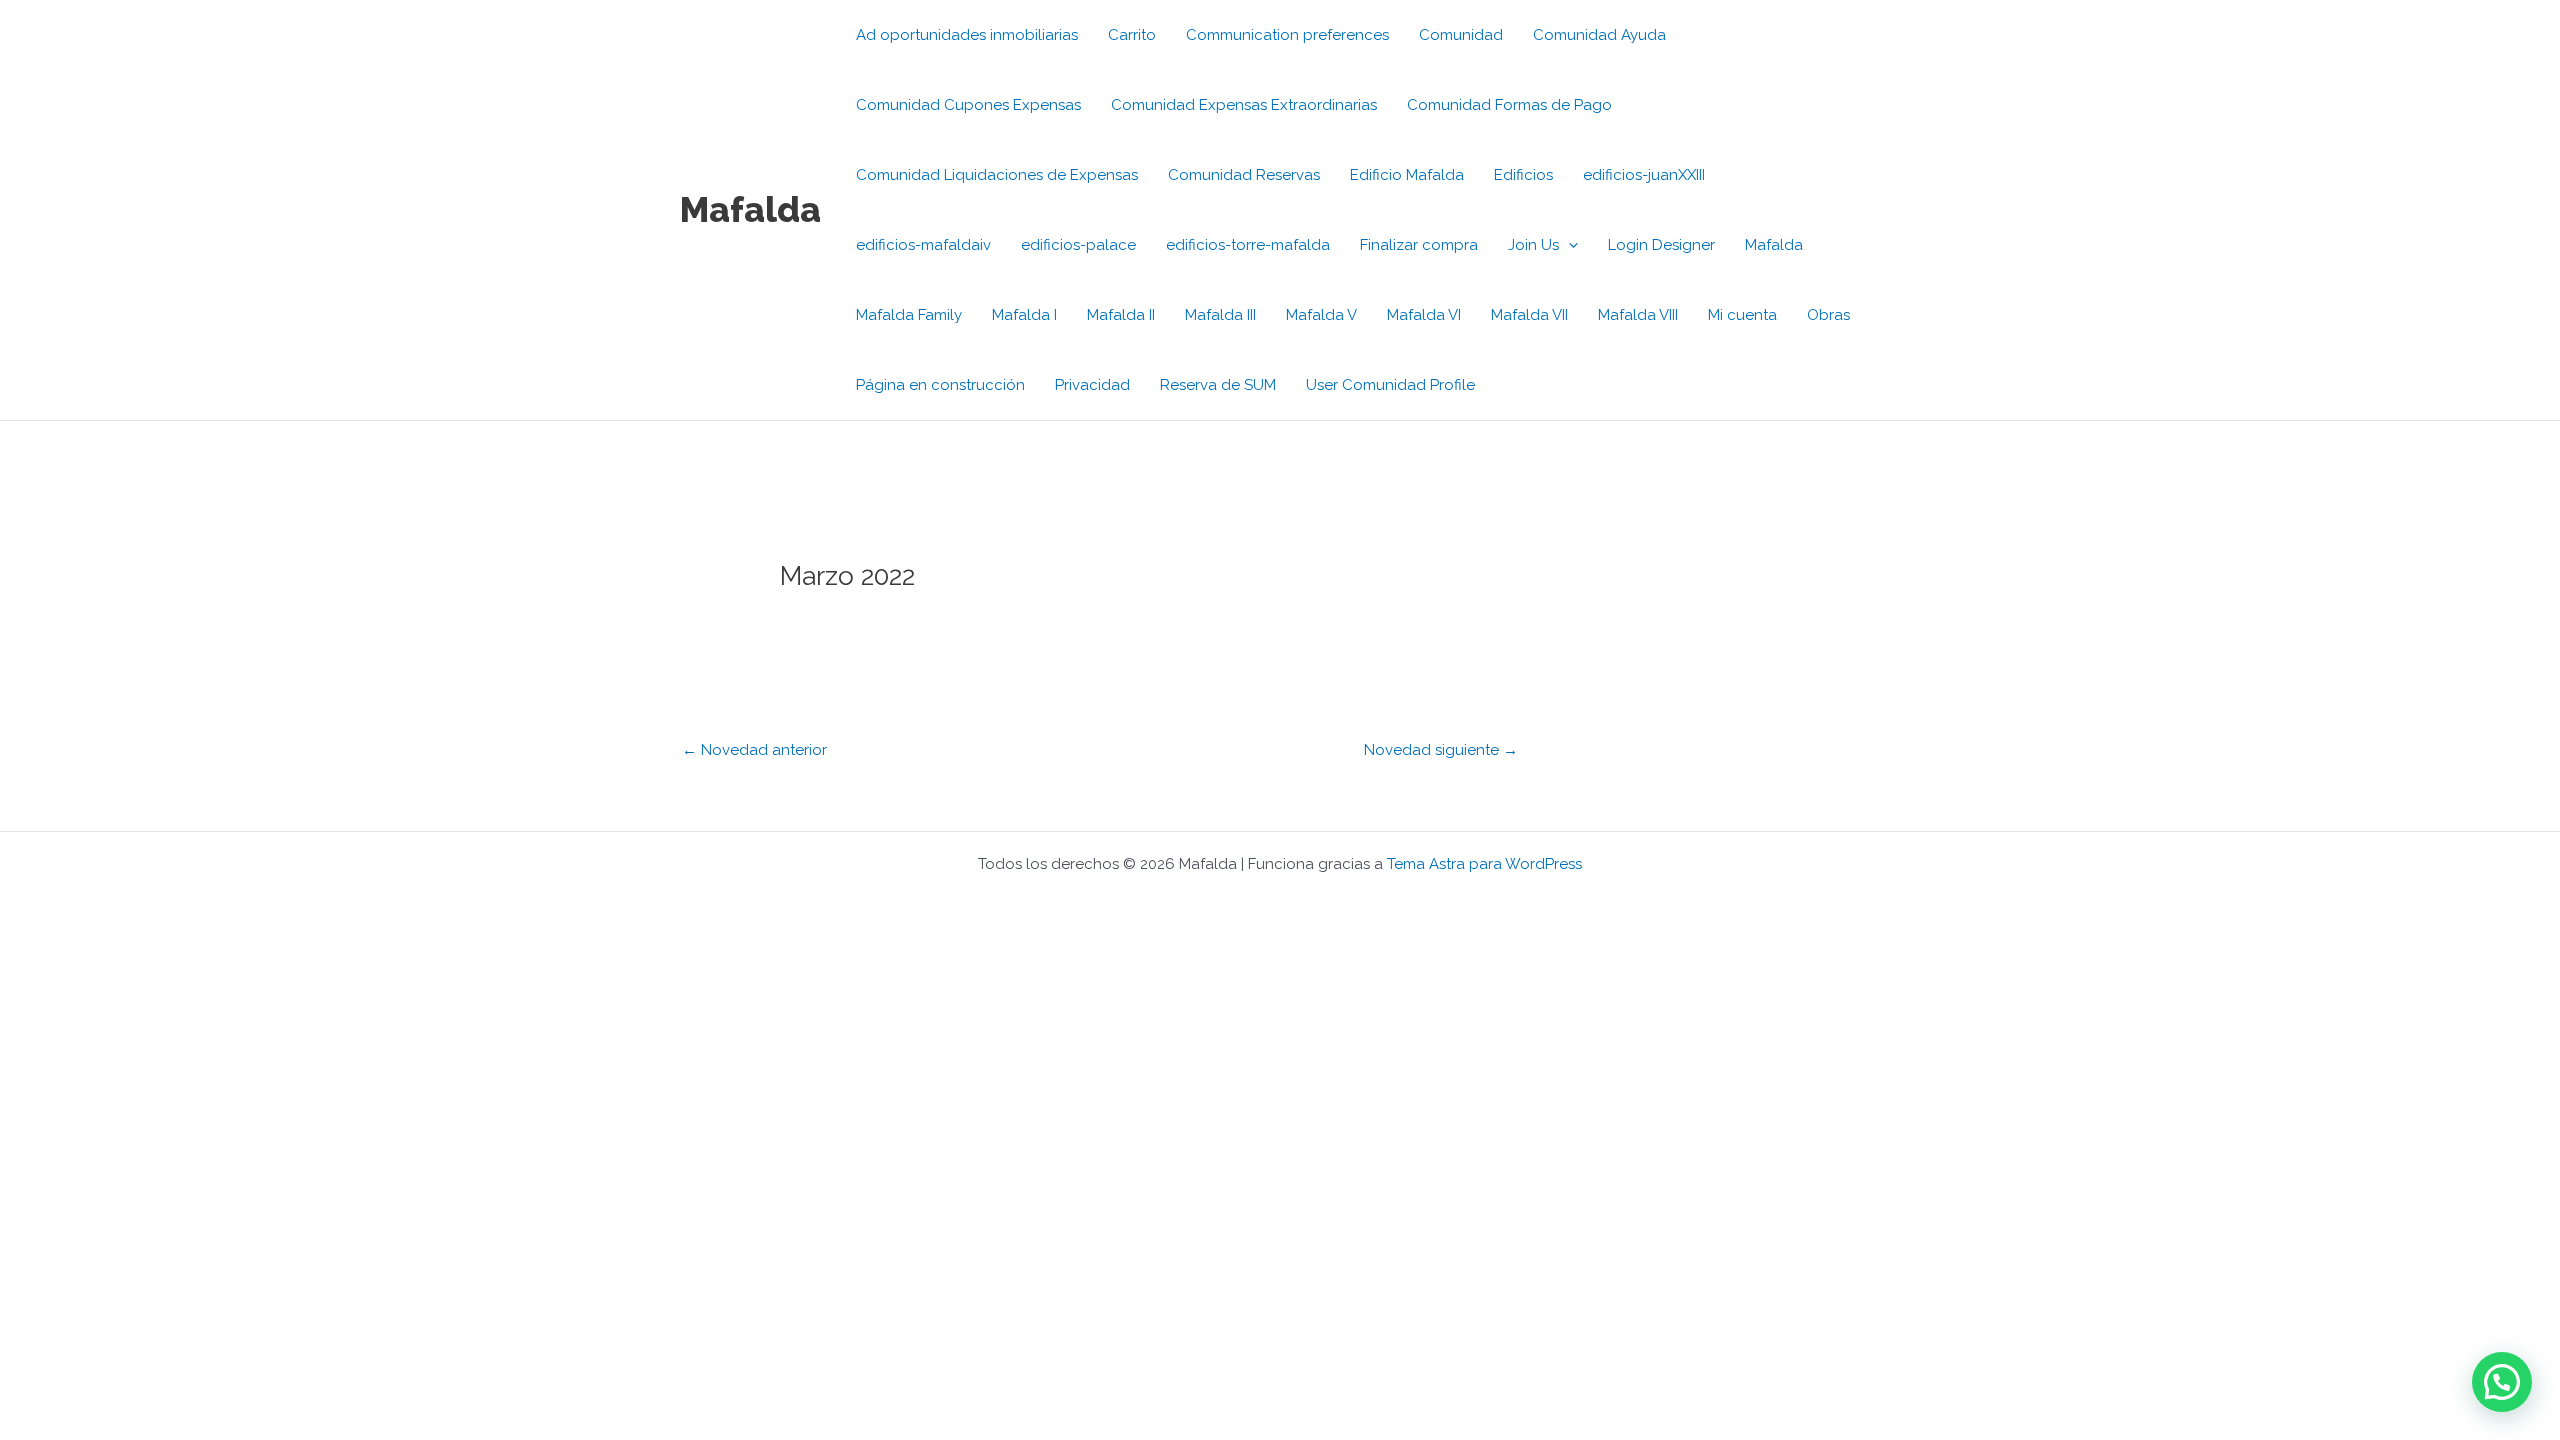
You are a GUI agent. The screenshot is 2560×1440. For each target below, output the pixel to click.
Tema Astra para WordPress (1484, 864)
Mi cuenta (1742, 315)
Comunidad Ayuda (1599, 35)
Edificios (1523, 175)
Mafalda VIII (1638, 315)
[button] (1568, 245)
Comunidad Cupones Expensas (968, 105)
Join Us (1533, 245)
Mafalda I (1024, 315)
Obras (1828, 315)
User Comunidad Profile (1390, 385)
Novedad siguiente (1441, 750)
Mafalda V (1321, 315)
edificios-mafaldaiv (923, 245)
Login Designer (1661, 245)
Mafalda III (1220, 315)
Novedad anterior (754, 750)
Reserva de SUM (1218, 385)
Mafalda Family (909, 315)
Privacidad (1092, 385)
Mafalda (750, 209)
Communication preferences (1287, 35)
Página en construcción (940, 385)
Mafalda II (1121, 315)
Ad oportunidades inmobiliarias (967, 35)
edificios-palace (1078, 245)
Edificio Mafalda (1407, 175)
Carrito (1132, 35)
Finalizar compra (1419, 245)
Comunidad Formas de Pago (1509, 105)
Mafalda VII (1529, 315)
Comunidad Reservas (1244, 175)
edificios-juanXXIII (1644, 175)
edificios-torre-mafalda (1248, 245)
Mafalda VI (1424, 315)
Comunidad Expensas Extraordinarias (1244, 105)
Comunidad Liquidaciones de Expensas (997, 175)
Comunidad (1461, 35)
